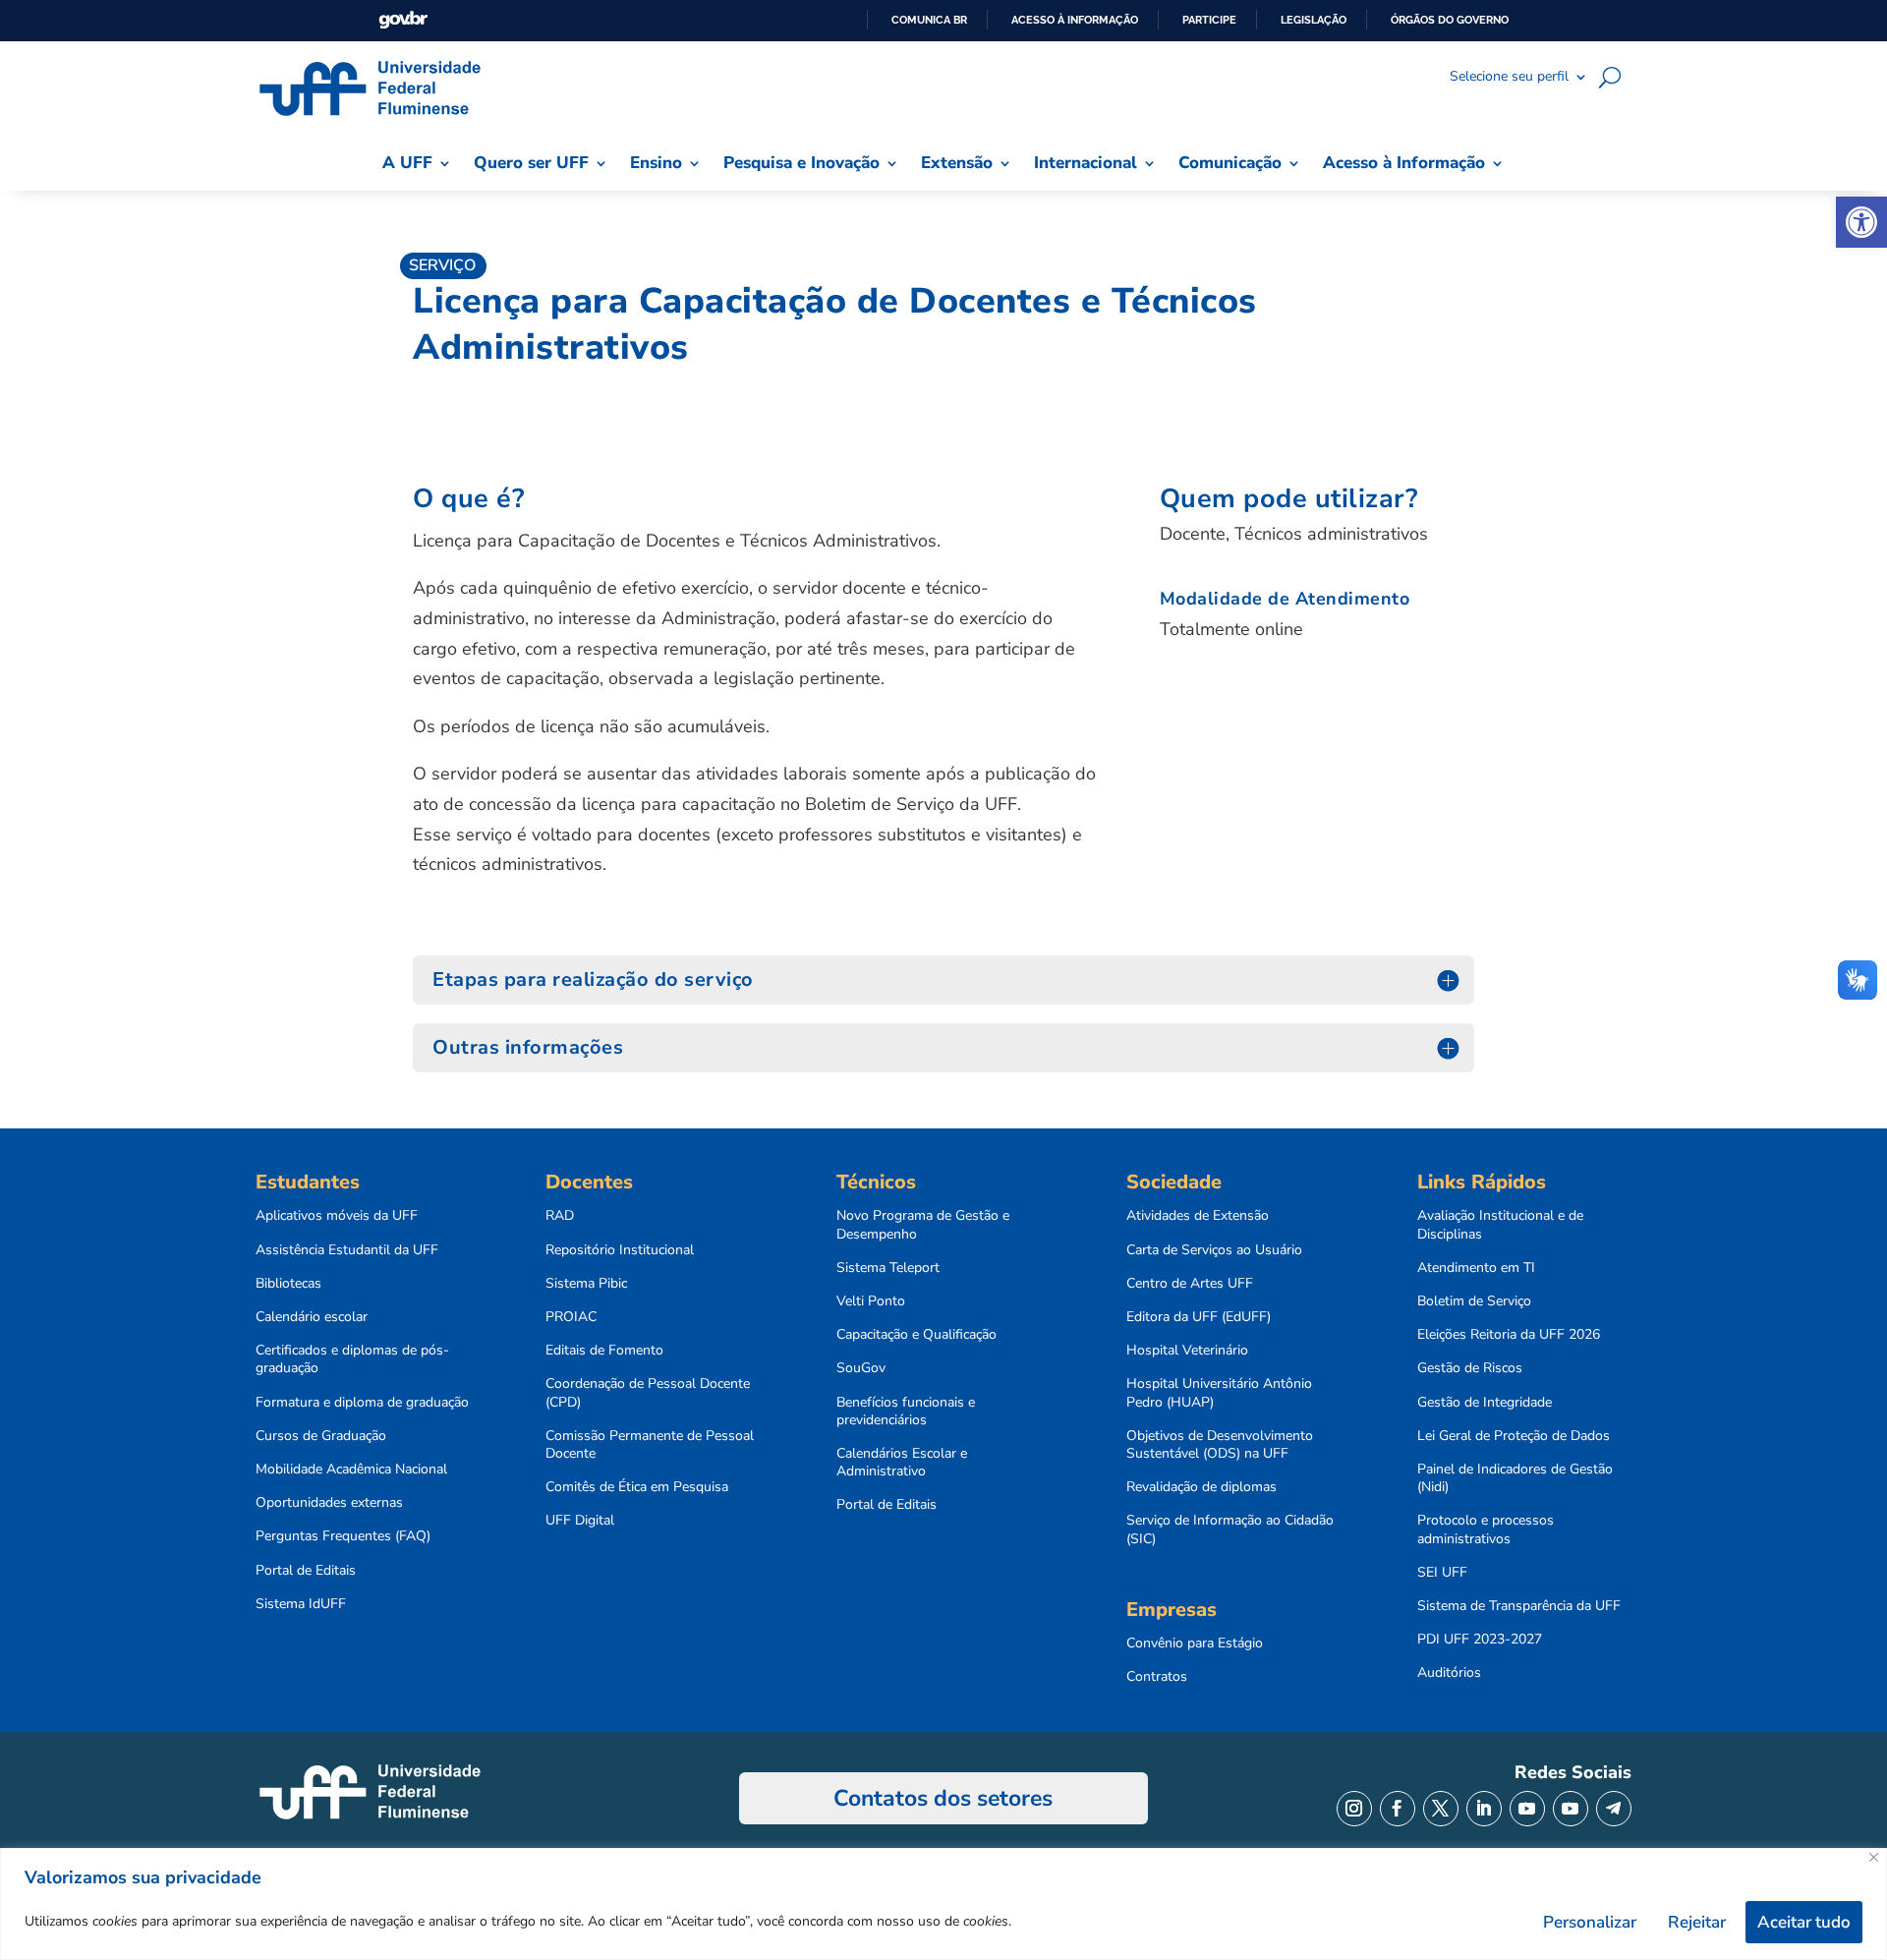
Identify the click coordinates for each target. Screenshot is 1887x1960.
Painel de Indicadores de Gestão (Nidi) (1515, 1478)
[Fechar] (1874, 1857)
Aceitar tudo (1804, 1922)
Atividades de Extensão (1198, 1216)
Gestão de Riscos (1470, 1368)
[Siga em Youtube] (1527, 1809)
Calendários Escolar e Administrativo (902, 1463)
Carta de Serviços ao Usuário (1214, 1250)
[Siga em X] (1441, 1809)
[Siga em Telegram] (1614, 1809)
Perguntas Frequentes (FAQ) (343, 1536)
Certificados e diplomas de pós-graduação (352, 1359)
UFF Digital (580, 1521)
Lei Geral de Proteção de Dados (1514, 1436)
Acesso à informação (1075, 20)
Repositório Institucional (620, 1250)
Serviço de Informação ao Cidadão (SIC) (1230, 1529)
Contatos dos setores (943, 1798)
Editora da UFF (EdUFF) (1199, 1317)
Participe (1209, 20)
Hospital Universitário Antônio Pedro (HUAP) (1219, 1393)
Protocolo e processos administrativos (1486, 1529)
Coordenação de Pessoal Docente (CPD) (648, 1393)
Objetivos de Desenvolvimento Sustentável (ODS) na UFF (1220, 1445)
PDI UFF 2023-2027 (1480, 1640)
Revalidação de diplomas (1201, 1487)
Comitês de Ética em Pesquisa (637, 1487)
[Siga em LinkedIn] (1484, 1809)
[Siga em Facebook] (1398, 1809)
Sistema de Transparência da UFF (1519, 1606)
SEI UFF (1442, 1573)
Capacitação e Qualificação (916, 1335)
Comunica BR (929, 20)
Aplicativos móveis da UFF (337, 1216)
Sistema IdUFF (301, 1604)
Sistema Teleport (888, 1268)
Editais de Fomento (604, 1351)
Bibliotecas (288, 1284)
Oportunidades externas (329, 1503)
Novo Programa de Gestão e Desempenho (923, 1225)
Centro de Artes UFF (1190, 1284)
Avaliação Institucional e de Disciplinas (1500, 1225)
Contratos (1157, 1677)
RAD (560, 1216)
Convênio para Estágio (1195, 1643)
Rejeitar (1697, 1922)
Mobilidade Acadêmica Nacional (351, 1470)
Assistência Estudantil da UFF (347, 1250)
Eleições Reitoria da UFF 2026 (1509, 1335)
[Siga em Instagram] (1354, 1809)
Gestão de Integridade (1485, 1403)
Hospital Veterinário (1187, 1351)
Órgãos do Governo (1450, 20)
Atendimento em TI (1476, 1268)
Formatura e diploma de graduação (362, 1403)
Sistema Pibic (586, 1284)
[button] (1861, 222)
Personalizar (1590, 1922)
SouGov (861, 1368)
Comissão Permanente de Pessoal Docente (650, 1445)
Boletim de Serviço (1474, 1301)
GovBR (403, 20)
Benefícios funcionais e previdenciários (906, 1412)
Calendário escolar (312, 1317)
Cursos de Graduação (321, 1436)
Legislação (1314, 20)
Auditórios (1449, 1673)
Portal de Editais (306, 1571)
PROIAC (571, 1317)
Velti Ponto (871, 1301)
